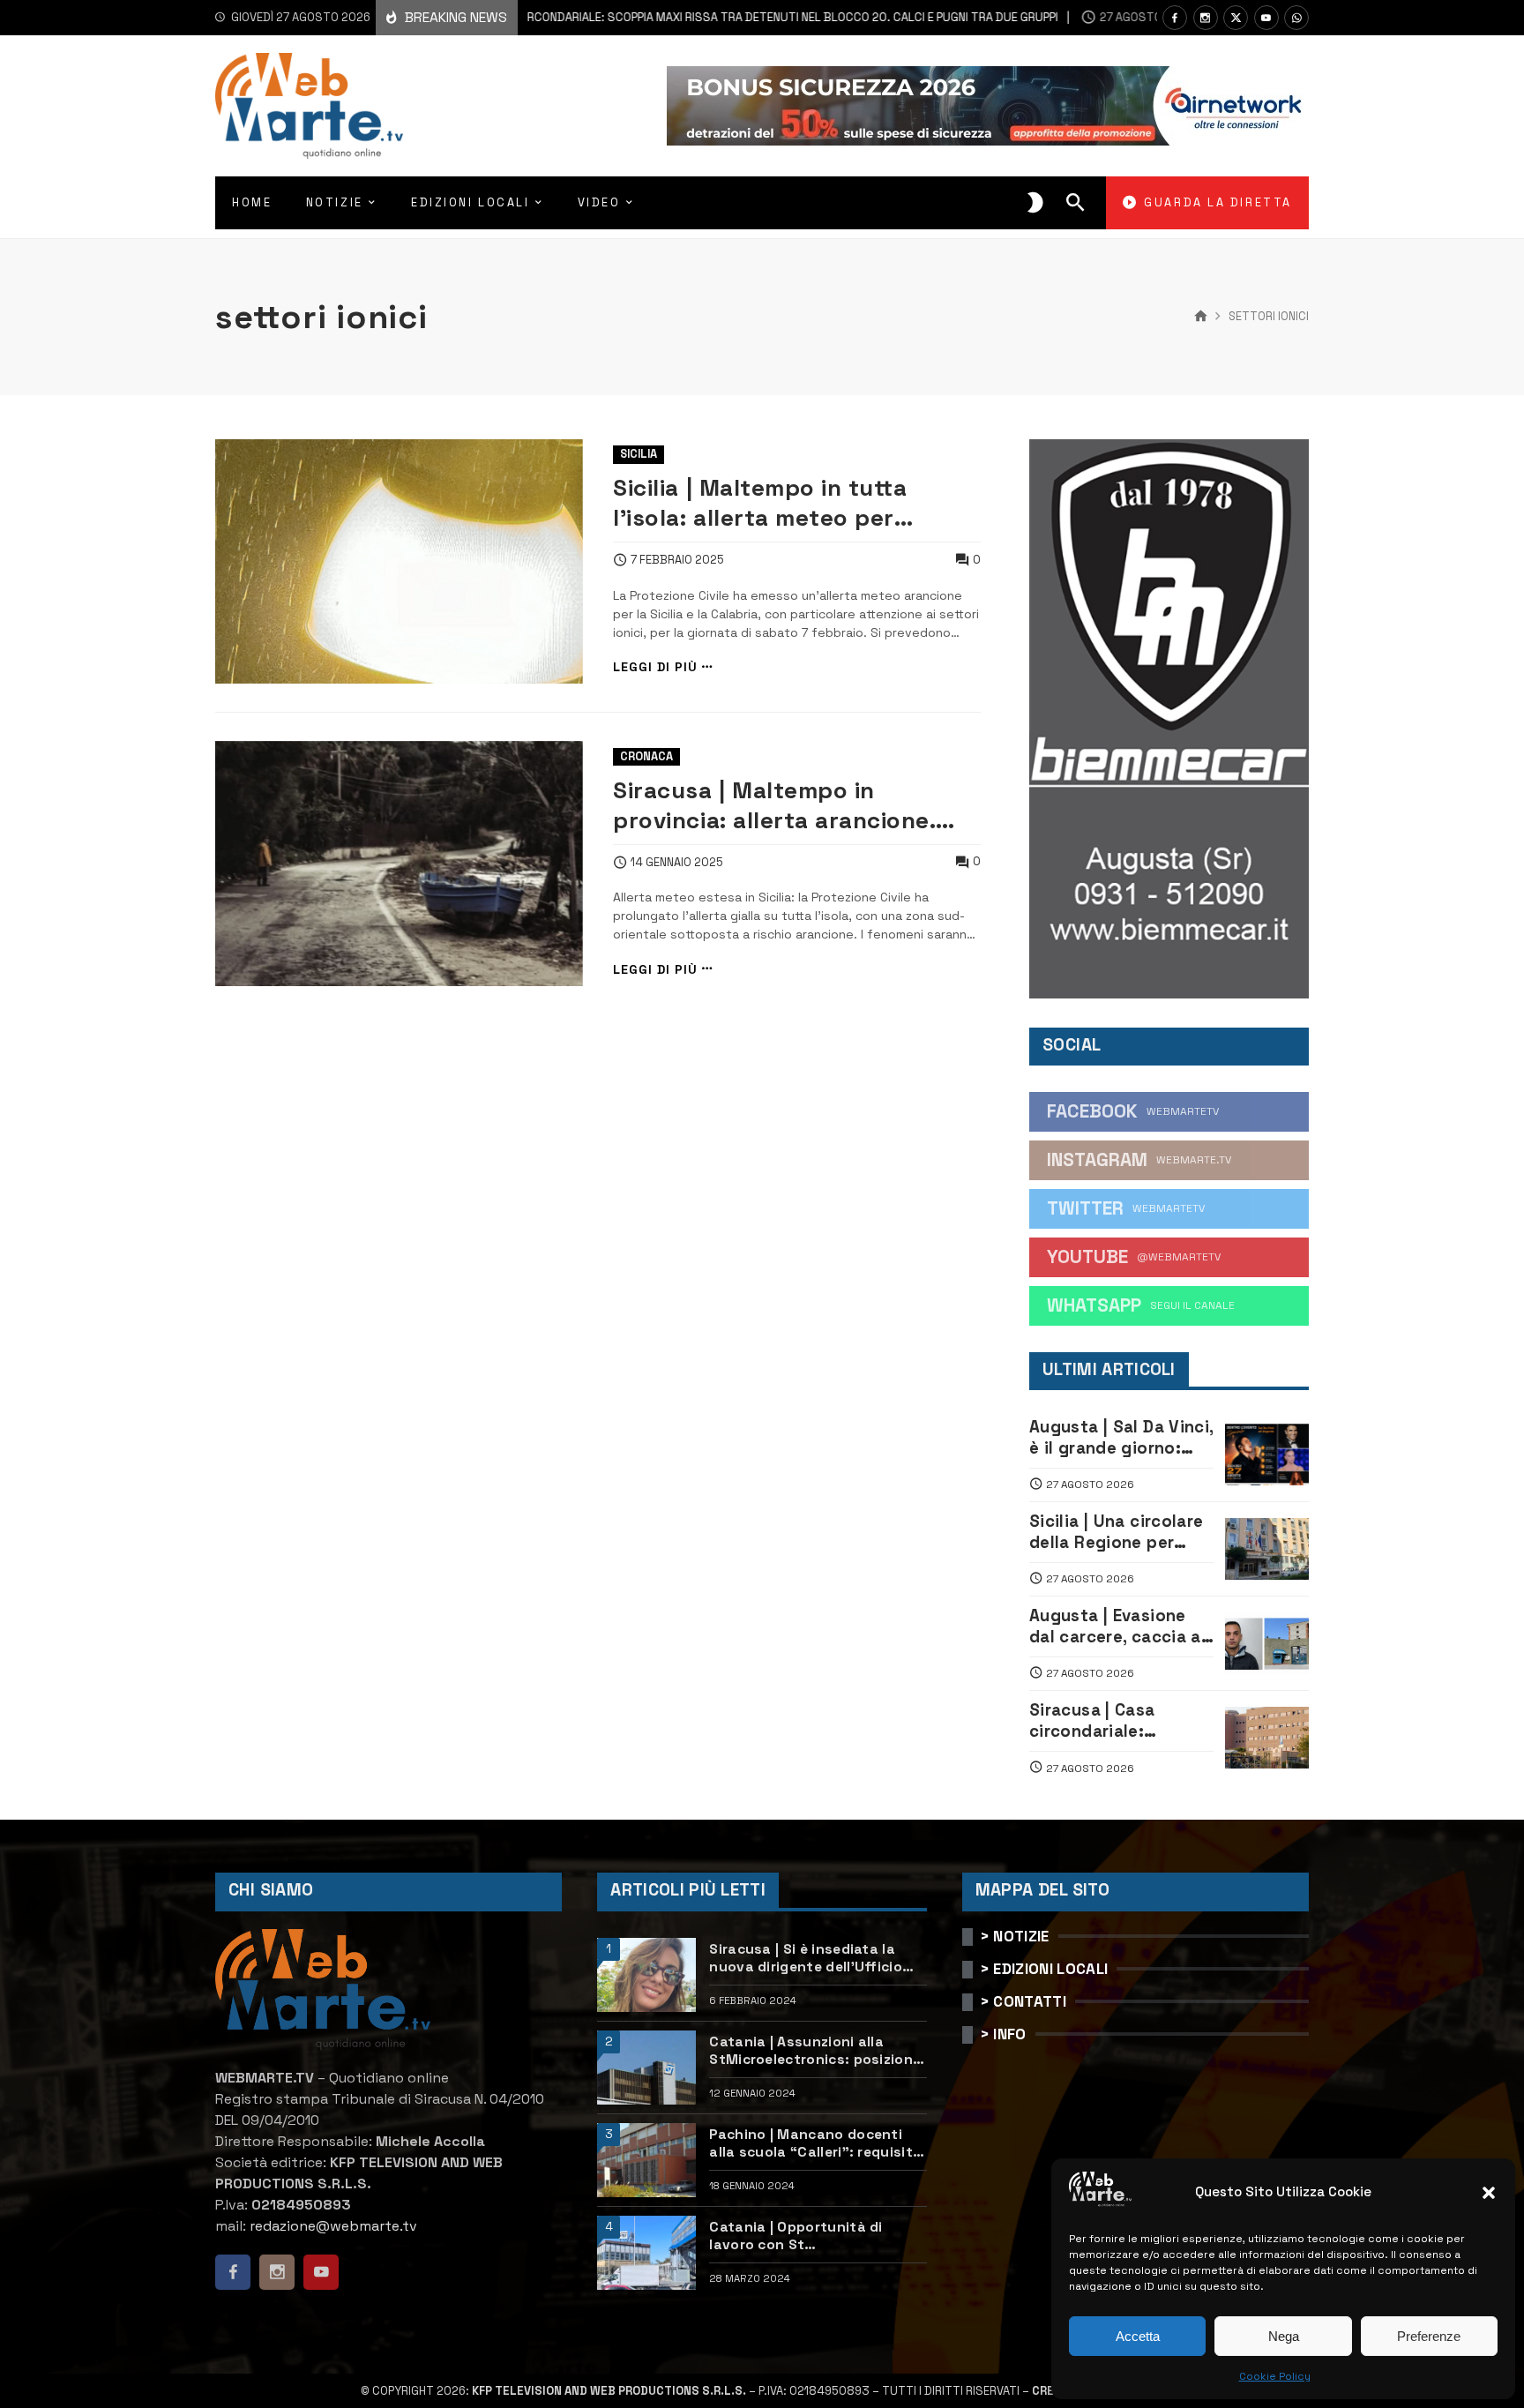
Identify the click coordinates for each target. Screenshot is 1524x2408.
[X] (1236, 18)
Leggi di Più (655, 667)
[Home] (1201, 317)
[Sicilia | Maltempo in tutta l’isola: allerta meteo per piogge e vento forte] (399, 562)
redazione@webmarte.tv (333, 2226)
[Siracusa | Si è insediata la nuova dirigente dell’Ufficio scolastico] (646, 1975)
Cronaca (646, 756)
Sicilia (639, 454)
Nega (1284, 2336)
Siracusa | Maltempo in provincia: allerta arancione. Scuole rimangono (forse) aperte (774, 805)
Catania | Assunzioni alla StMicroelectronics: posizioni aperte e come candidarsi (813, 2051)
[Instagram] (1206, 18)
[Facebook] (1175, 18)
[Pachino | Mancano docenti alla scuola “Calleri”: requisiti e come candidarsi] (646, 2160)
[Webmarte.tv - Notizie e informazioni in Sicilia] (309, 106)
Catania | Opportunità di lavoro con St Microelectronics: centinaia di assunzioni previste (815, 2236)
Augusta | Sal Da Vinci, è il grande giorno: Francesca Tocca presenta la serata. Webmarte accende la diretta (1121, 1438)
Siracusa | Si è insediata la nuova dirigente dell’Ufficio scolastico (806, 1959)
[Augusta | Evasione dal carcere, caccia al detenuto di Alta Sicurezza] (1267, 1643)
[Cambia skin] (1035, 203)
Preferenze (1429, 2336)
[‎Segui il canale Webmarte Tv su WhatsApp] (1296, 18)
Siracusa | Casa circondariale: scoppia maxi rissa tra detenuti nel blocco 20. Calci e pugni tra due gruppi (654, 17)
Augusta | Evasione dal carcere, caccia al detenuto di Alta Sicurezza (1117, 1627)
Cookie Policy (1275, 2376)
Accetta (1138, 2336)
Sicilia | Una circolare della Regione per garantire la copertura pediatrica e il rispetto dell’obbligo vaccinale (1121, 1533)
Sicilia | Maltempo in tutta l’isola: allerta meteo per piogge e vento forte (760, 503)
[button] (1489, 2193)
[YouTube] (1266, 18)
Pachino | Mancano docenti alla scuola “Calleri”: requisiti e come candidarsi (813, 2144)
